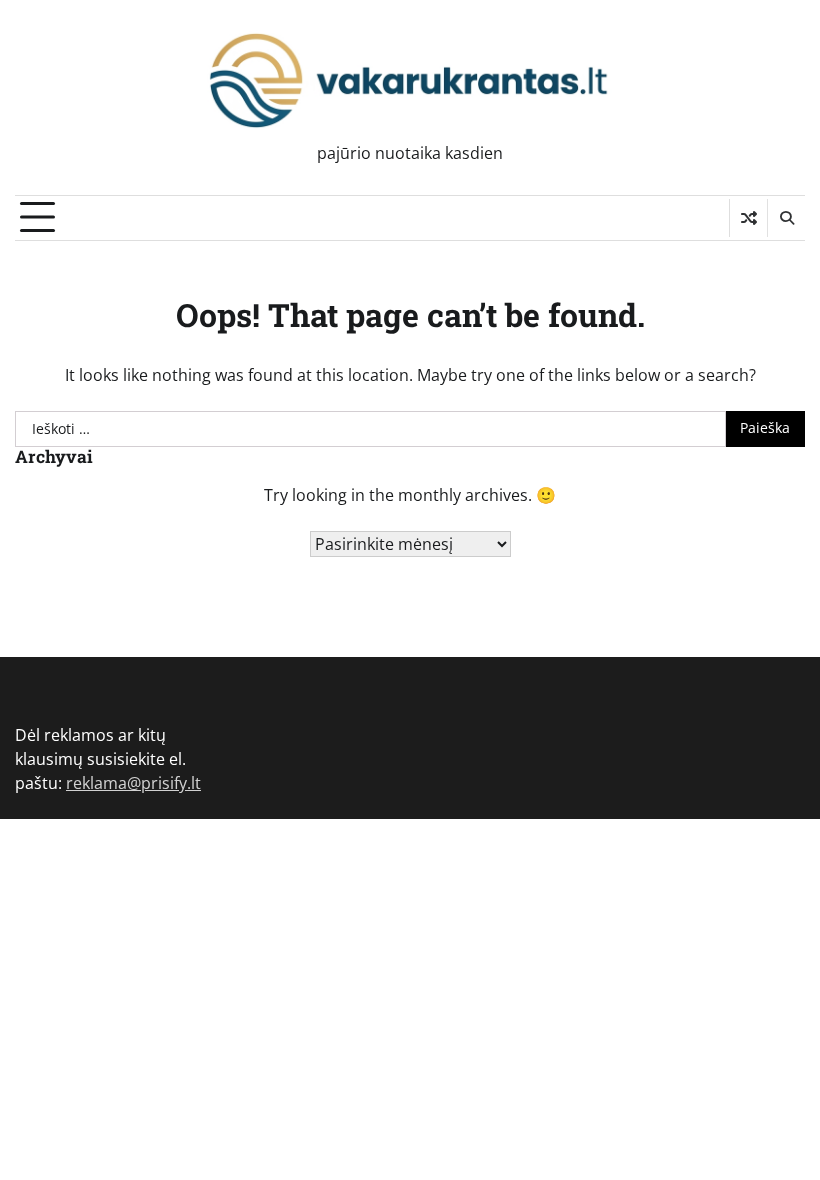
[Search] (786, 218)
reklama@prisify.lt (133, 783)
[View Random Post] (748, 218)
